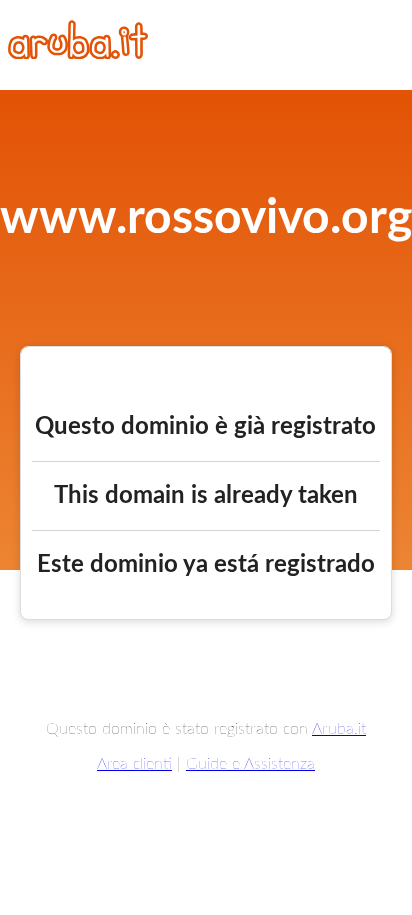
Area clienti (134, 764)
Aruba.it (339, 729)
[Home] (78, 54)
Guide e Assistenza (250, 764)
